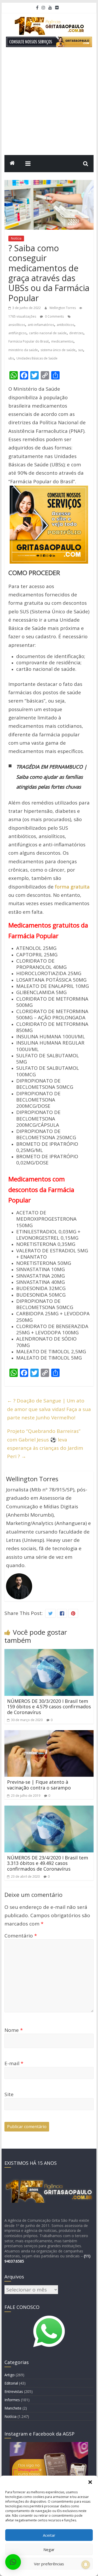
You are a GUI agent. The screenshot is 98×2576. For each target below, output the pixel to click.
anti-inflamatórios (41, 325)
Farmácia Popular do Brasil (28, 341)
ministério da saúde (23, 350)
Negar (49, 2549)
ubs (11, 358)
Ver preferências (49, 2564)
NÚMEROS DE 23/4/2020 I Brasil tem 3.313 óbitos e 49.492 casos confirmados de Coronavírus (48, 1863)
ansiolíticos (17, 325)
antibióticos (65, 325)
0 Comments (54, 316)
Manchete (13, 2408)
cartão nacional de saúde (48, 333)
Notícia (16, 238)
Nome (14, 2030)
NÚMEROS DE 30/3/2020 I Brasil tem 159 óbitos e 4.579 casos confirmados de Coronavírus (49, 1707)
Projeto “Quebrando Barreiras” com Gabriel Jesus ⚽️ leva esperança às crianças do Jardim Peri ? (45, 1444)
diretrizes (76, 333)
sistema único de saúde (58, 350)
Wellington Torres (63, 308)
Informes (12, 2400)
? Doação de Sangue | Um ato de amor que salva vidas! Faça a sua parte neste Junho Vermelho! (49, 1409)
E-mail (14, 2063)
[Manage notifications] (86, 2565)
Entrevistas (14, 2391)
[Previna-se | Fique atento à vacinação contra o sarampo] (49, 1734)
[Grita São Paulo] (12, 164)
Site (9, 2094)
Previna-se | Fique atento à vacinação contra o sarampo (39, 1785)
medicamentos (62, 341)
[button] (90, 2482)
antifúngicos (17, 333)
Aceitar (49, 2535)
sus (81, 350)
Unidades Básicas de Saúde (37, 358)
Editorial (11, 2383)
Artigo (10, 2375)
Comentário (21, 1936)
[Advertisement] (49, 104)
